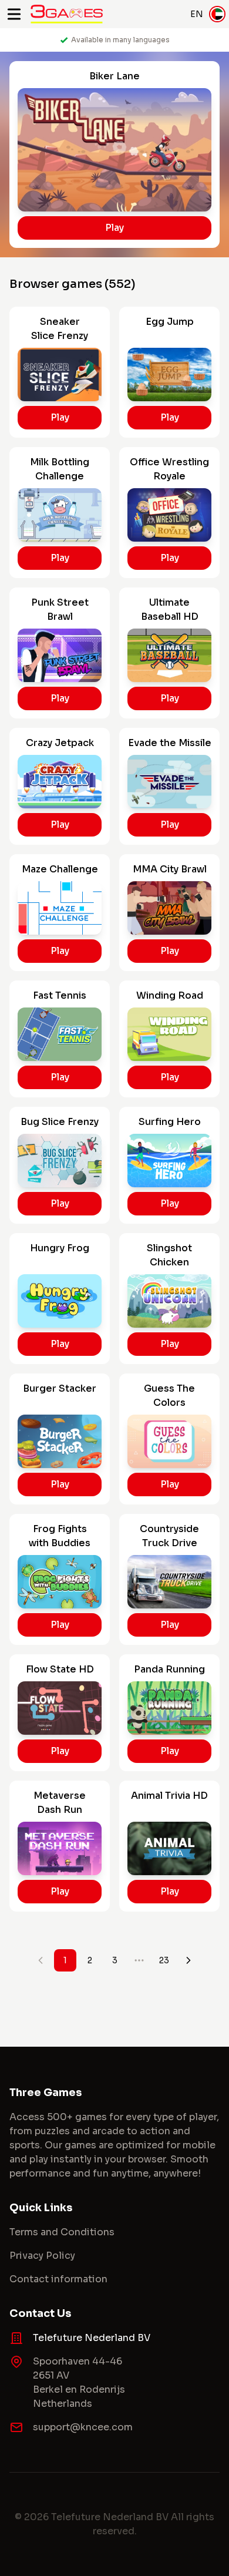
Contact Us (40, 2313)
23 (164, 1960)
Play (114, 228)
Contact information (58, 2279)
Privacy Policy (42, 2256)
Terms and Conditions (62, 2232)
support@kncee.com (83, 2427)
